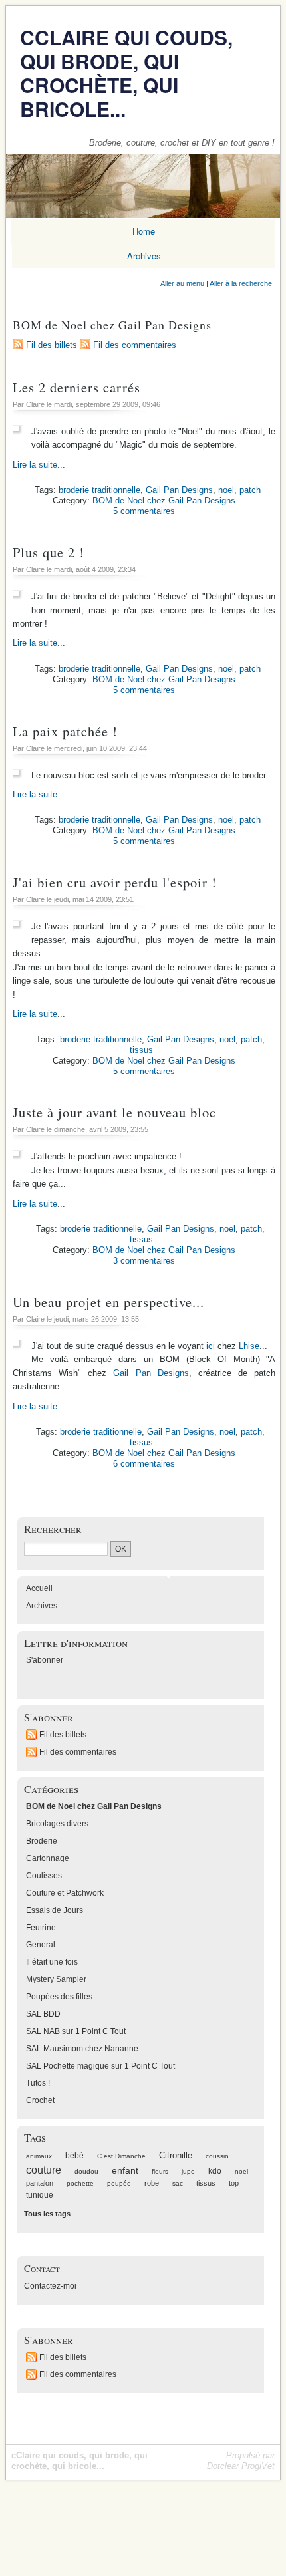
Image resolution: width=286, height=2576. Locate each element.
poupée (119, 2183)
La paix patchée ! (65, 731)
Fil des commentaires (135, 345)
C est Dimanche (121, 2156)
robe (152, 2183)
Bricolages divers (57, 1824)
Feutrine (41, 1928)
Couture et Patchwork (65, 1893)
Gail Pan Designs (179, 490)
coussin (217, 2156)
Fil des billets (52, 345)
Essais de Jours (55, 1910)
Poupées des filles (59, 1997)
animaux (39, 2156)
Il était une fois (52, 1962)
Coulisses (44, 1876)
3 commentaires (144, 1261)
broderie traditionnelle (99, 490)
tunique (40, 2195)
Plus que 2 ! (49, 552)
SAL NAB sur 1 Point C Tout (76, 2031)
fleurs (160, 2171)
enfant (125, 2170)
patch (250, 490)
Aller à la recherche (241, 283)
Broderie (42, 1841)
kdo (215, 2171)
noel (226, 490)
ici (211, 1346)
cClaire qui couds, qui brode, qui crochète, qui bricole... (126, 73)
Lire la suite (35, 465)
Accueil (39, 1588)
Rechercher (53, 1529)
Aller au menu (182, 283)
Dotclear (223, 2466)
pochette (80, 2183)
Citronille (176, 2156)
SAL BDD (43, 2014)
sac (178, 2183)
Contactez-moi (50, 2286)
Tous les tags (47, 2214)
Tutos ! (38, 2083)
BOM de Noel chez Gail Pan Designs (164, 501)
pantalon (40, 2183)
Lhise (249, 1346)
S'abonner (45, 1660)
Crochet (40, 2100)
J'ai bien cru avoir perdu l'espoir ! (115, 882)
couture (44, 2170)
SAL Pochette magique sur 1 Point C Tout (100, 2066)
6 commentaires (144, 1464)
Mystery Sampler (56, 1979)
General (41, 1945)
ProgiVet (258, 2466)
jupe (188, 2171)
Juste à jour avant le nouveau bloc (114, 1112)
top (234, 2183)
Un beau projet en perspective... (108, 1302)
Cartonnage (48, 1858)
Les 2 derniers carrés (76, 387)
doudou (86, 2171)
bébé (74, 2156)
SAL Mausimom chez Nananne (82, 2049)
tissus (141, 1050)
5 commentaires (144, 511)
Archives (42, 1606)
